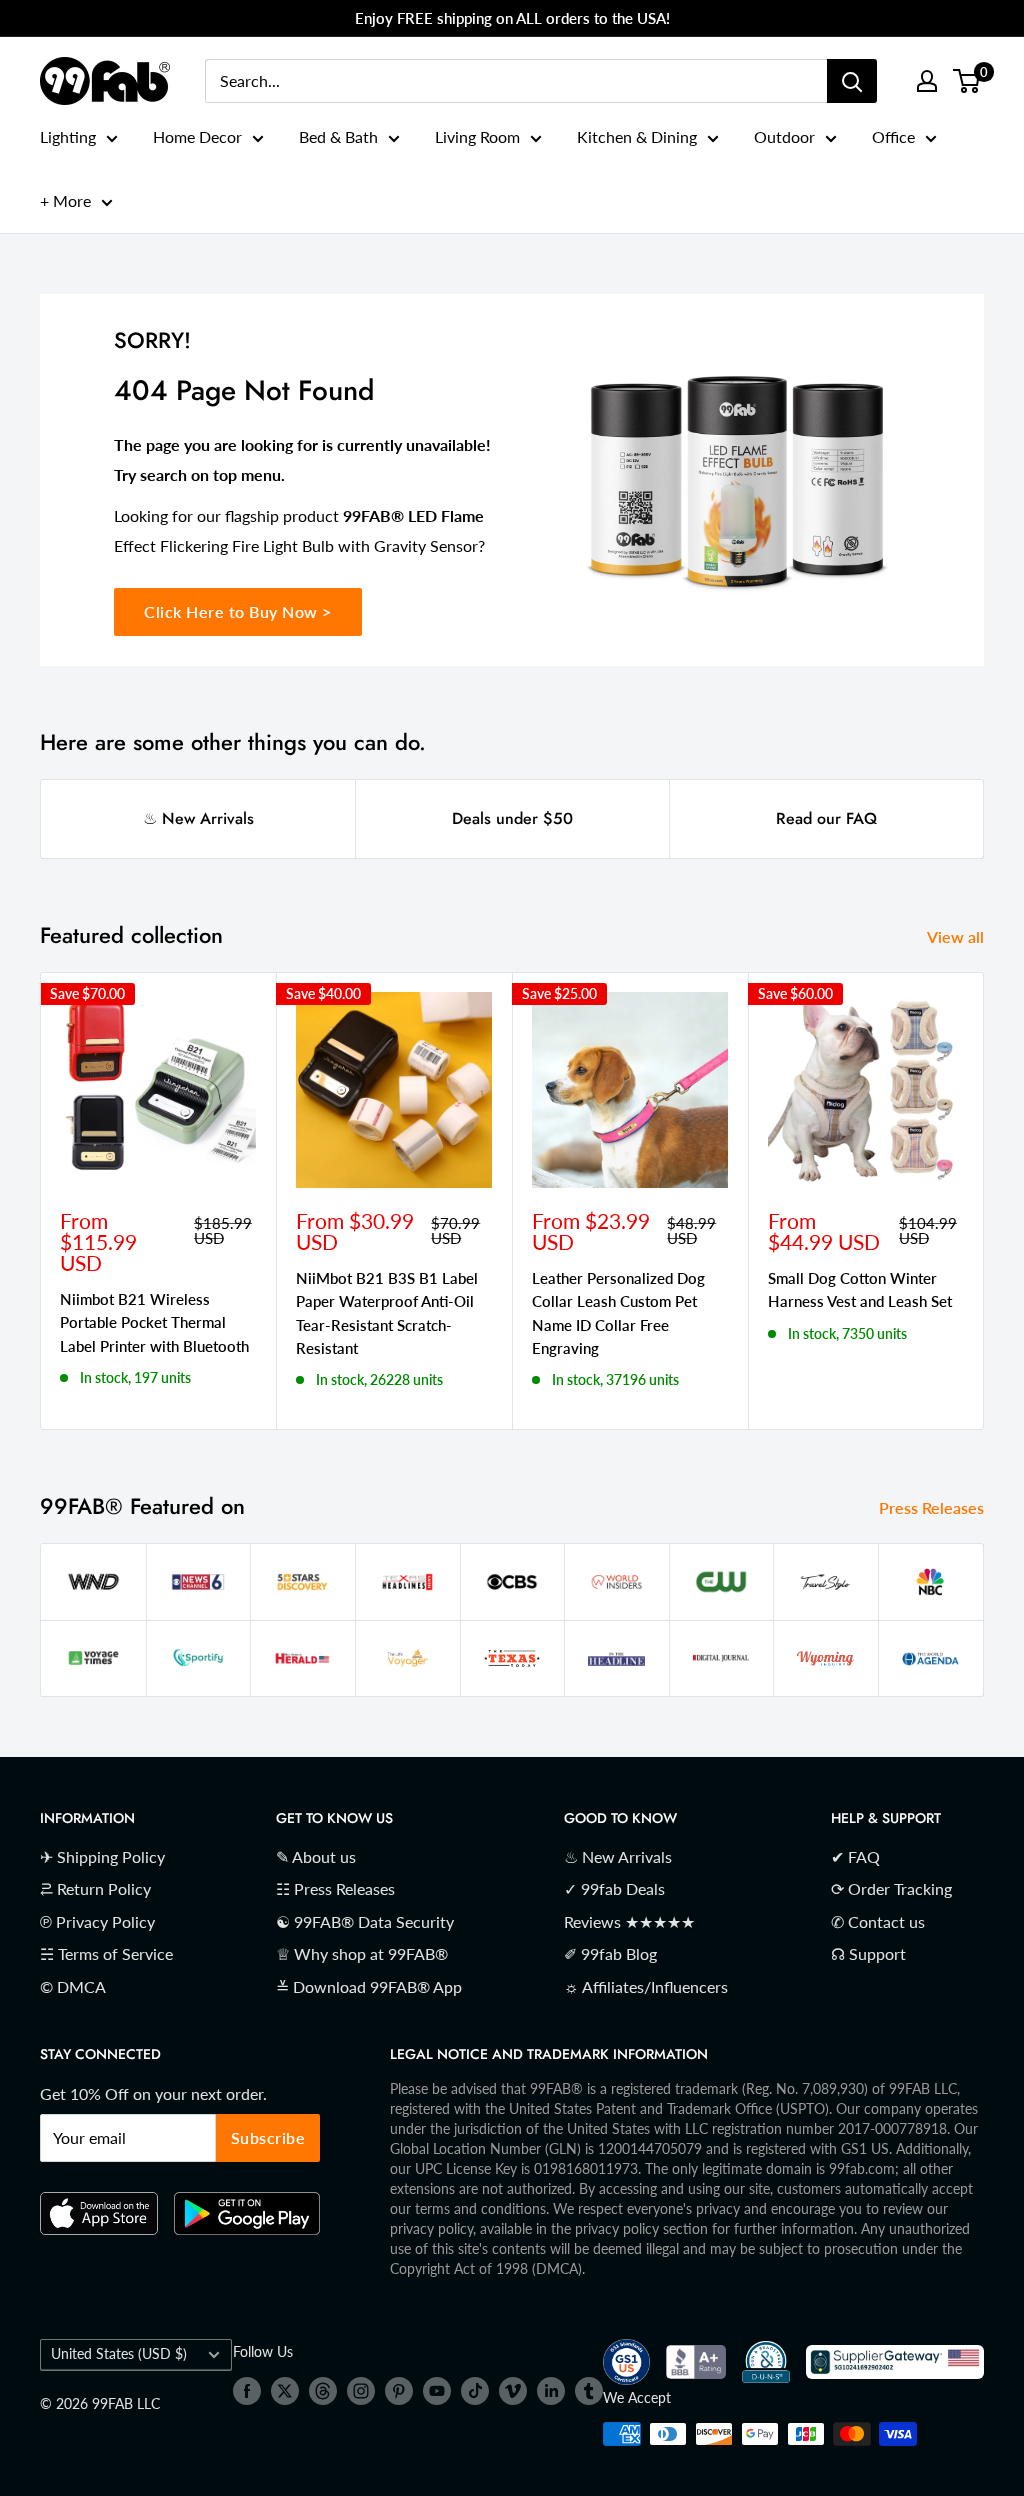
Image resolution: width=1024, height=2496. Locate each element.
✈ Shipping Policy (102, 1856)
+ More (65, 200)
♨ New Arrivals (198, 818)
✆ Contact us (878, 1921)
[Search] (852, 81)
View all (957, 936)
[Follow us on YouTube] (437, 2390)
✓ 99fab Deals (614, 1888)
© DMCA (73, 1986)
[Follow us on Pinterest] (399, 2390)
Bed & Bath (338, 136)
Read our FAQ (826, 818)
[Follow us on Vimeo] (513, 2390)
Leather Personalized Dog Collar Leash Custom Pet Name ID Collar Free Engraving (618, 1313)
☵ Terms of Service (106, 1953)
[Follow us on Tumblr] (589, 2390)
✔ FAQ (855, 1856)
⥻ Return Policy (95, 1888)
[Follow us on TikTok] (475, 2390)
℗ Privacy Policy (97, 1921)
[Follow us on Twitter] (285, 2390)
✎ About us (316, 1856)
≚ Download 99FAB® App (369, 1986)
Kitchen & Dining (637, 136)
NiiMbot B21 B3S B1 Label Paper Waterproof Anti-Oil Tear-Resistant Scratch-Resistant (387, 1313)
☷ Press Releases (335, 1888)
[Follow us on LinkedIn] (551, 2390)
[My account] (927, 81)
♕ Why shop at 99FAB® (362, 1953)
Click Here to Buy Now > (238, 611)
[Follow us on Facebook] (247, 2390)
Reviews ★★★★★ (629, 1921)
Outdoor (784, 136)
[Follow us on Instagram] (361, 2390)
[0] (967, 81)
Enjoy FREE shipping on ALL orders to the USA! (512, 18)
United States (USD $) (119, 2354)
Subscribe (268, 2137)
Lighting (68, 136)
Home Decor (197, 136)
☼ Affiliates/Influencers (646, 1986)
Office (893, 136)
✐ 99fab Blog (610, 1953)
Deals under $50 (512, 818)
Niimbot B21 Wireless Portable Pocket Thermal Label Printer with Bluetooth (154, 1322)
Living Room (477, 136)
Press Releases (933, 1507)
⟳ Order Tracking (891, 1888)
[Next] (984, 1201)
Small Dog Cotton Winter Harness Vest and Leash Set (860, 1289)
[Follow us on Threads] (323, 2390)
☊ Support (868, 1953)
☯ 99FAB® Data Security (365, 1921)
